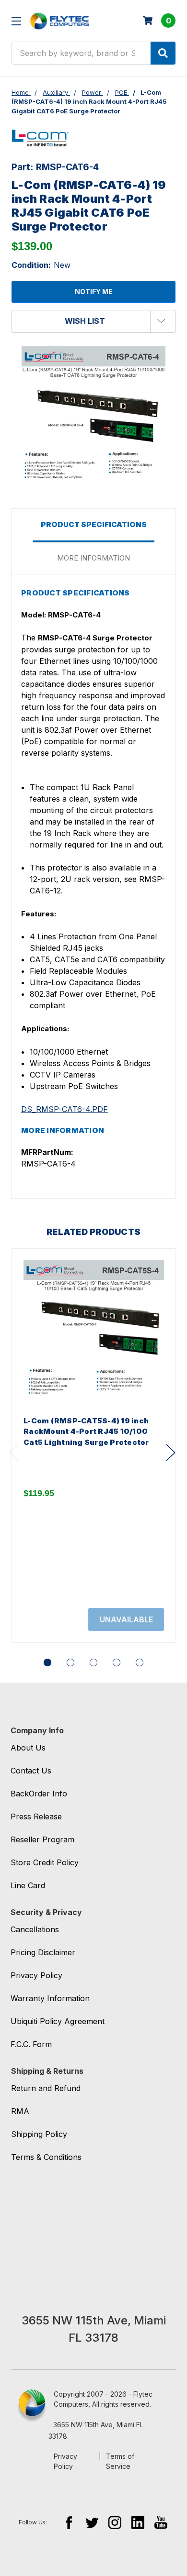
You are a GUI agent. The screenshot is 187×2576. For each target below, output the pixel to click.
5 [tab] (140, 1662)
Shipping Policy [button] (39, 2134)
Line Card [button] (28, 1885)
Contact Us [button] (31, 1771)
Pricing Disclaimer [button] (43, 1952)
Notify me (94, 292)
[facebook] (69, 2522)
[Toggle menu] (16, 21)
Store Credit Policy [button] (45, 1862)
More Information (93, 558)
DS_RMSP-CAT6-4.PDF (64, 1109)
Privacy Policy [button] (36, 1975)
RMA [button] (20, 2111)
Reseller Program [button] (42, 1839)
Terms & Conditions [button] (46, 2157)
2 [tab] (70, 1662)
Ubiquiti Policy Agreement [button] (58, 2021)
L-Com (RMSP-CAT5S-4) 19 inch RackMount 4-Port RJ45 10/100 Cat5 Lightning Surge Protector (86, 1431)
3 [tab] (93, 1662)
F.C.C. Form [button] (31, 2044)
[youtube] (161, 2522)
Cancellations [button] (35, 1929)
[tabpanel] (93, 1446)
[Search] (163, 53)
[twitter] (92, 2522)
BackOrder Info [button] (39, 1794)
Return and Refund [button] (46, 2088)
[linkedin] (138, 2522)
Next (171, 1453)
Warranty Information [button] (50, 1998)
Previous (14, 1453)
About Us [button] (28, 1748)
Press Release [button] (36, 1816)
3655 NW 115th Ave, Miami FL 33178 (96, 2430)
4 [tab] (117, 1662)
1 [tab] (47, 1662)
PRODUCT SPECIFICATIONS (94, 524)
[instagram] (115, 2522)
